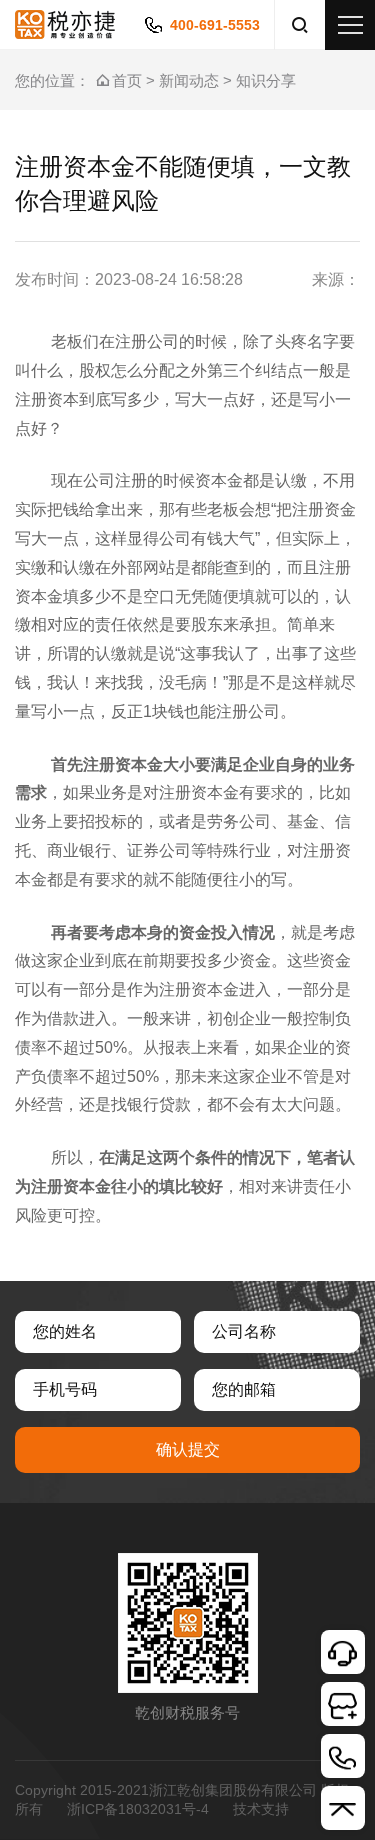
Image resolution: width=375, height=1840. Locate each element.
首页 (127, 80)
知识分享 (266, 80)
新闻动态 (189, 80)
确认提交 (188, 1449)
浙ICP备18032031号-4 (138, 1809)
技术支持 (261, 1809)
